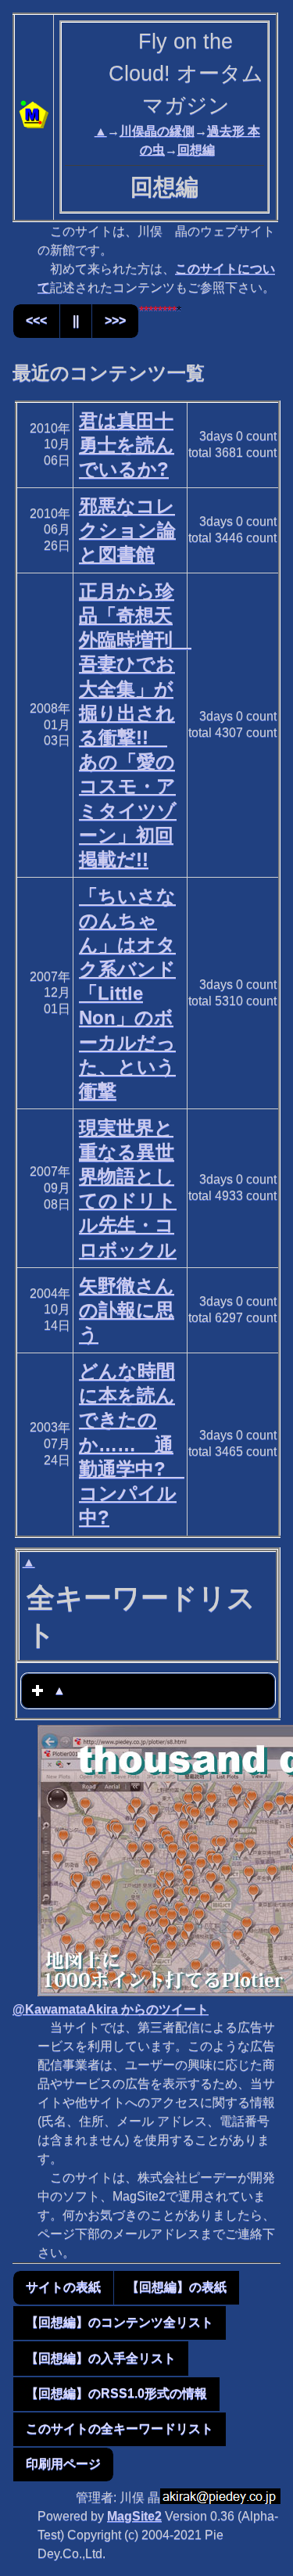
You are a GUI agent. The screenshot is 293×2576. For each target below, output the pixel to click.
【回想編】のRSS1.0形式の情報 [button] (116, 2393)
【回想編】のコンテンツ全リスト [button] (120, 2322)
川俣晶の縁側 (157, 131)
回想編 (196, 150)
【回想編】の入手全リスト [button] (101, 2358)
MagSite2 (134, 2516)
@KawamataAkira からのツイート (111, 2009)
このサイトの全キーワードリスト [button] (120, 2429)
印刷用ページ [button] (63, 2464)
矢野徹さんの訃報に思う (127, 1310)
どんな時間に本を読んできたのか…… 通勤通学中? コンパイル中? (132, 1444)
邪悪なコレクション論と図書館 (127, 530)
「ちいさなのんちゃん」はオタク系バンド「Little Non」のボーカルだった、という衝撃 (127, 994)
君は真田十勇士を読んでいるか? (127, 445)
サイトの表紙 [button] (63, 2287)
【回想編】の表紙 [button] (177, 2287)
